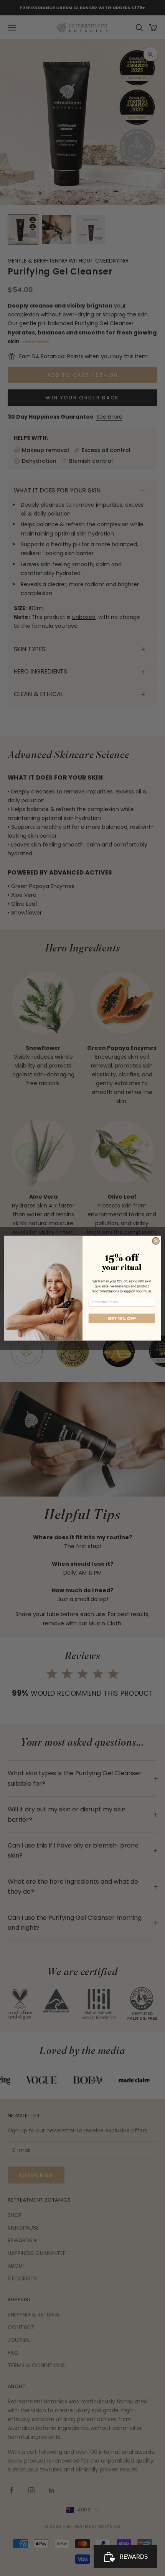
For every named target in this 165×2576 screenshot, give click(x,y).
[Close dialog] (156, 1241)
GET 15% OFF (122, 1318)
